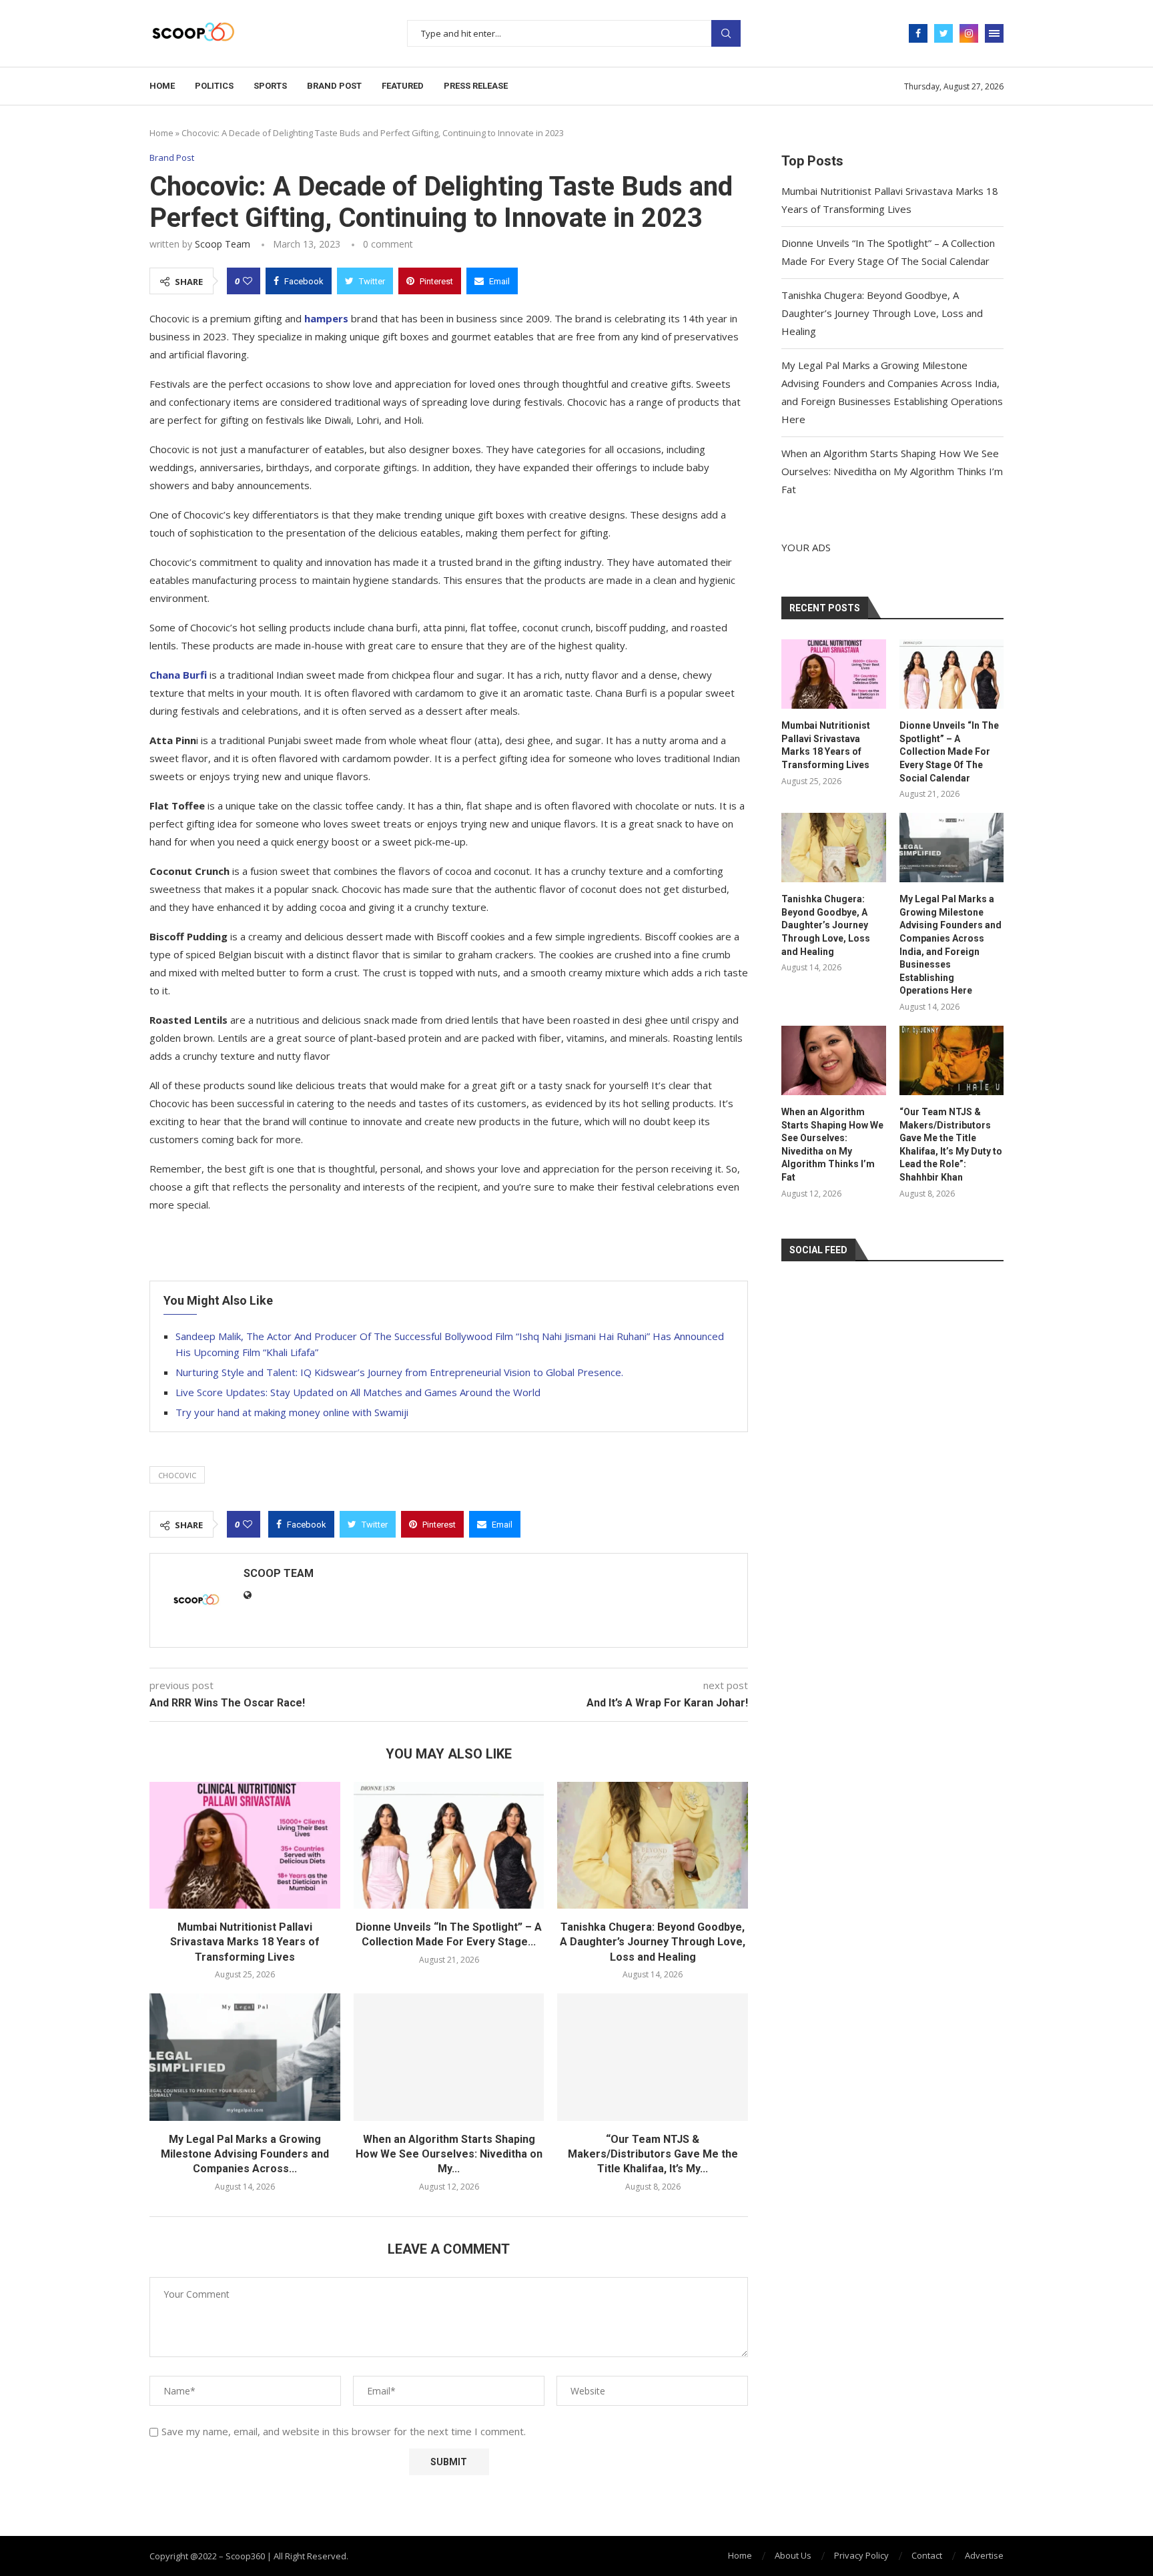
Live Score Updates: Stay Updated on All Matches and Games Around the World (358, 1392)
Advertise (984, 2555)
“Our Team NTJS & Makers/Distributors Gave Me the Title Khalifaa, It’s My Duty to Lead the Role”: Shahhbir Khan (951, 1145)
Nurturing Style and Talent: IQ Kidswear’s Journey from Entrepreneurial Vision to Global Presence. (399, 1372)
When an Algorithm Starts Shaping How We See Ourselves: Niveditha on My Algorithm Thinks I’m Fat (892, 471)
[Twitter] (943, 33)
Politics (214, 86)
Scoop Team (223, 244)
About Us (793, 2555)
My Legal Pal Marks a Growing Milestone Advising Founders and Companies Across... (245, 2154)
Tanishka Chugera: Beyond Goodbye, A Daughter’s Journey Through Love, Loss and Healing (653, 1942)
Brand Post (334, 86)
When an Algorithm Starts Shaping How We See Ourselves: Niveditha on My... (449, 2154)
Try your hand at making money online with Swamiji (292, 1412)
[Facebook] (918, 33)
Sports (270, 86)
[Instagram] (969, 33)
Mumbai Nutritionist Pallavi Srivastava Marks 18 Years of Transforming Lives (245, 1942)
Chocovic (177, 1475)
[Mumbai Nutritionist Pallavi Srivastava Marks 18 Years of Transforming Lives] (245, 1845)
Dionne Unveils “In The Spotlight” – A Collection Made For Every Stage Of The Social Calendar (949, 751)
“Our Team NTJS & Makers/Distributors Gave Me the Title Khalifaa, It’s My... (653, 2154)
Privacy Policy (861, 2555)
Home (162, 86)
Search (726, 33)
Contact (927, 2555)
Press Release (476, 86)
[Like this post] (248, 281)
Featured (403, 86)
